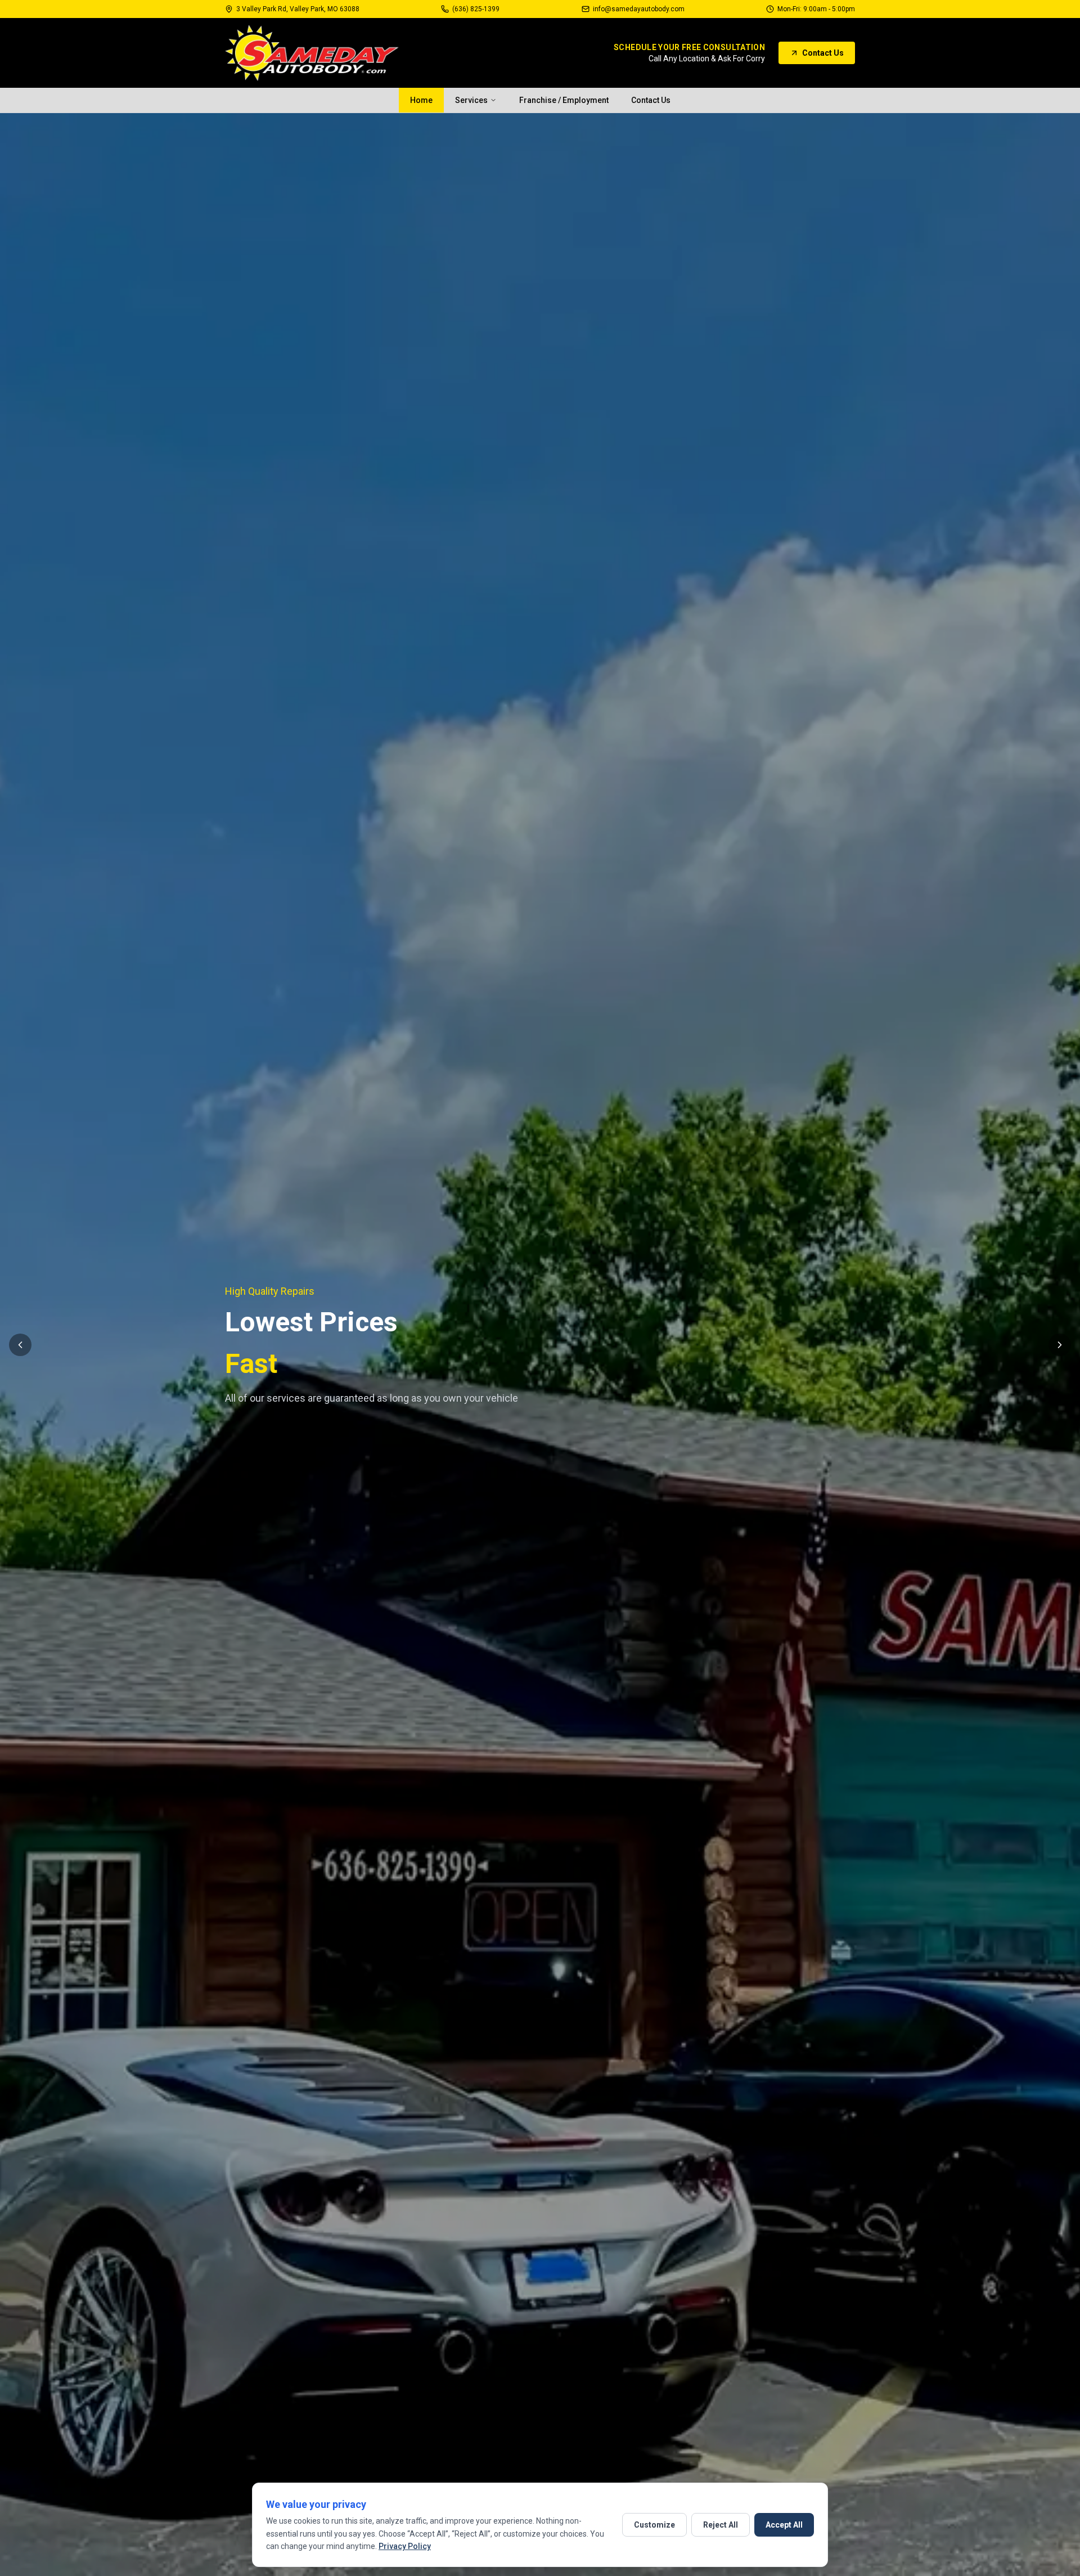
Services (471, 100)
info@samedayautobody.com (639, 9)
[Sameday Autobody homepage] (312, 53)
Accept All (784, 2525)
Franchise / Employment (564, 100)
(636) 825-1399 (476, 9)
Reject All (721, 2525)
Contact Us (823, 53)
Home (421, 100)
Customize (654, 2525)
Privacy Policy (405, 2546)
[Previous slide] (20, 1345)
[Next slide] (1060, 1345)
